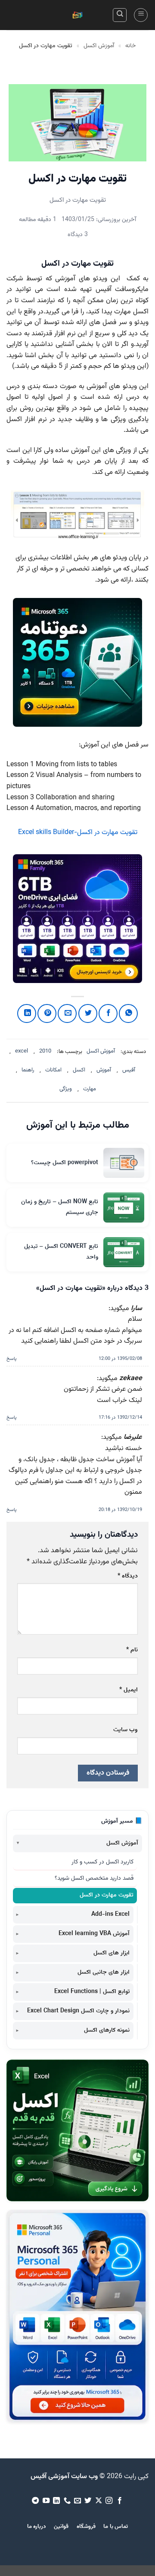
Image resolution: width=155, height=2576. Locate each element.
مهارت (90, 1089)
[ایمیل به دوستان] (67, 1013)
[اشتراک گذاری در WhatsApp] (128, 1013)
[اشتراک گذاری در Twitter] (88, 1013)
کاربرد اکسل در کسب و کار (102, 1862)
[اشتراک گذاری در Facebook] (108, 1013)
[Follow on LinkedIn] (56, 2501)
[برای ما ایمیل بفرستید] (77, 2501)
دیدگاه (128, 1576)
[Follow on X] (99, 2501)
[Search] (120, 15)
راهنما (28, 1070)
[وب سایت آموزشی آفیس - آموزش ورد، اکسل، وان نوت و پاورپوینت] (77, 15)
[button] (141, 15)
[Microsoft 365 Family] (77, 919)
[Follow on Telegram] (35, 2501)
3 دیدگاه (78, 235)
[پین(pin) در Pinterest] (47, 1013)
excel (22, 1051)
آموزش (104, 1070)
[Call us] (67, 2501)
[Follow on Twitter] (88, 2501)
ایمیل (129, 1690)
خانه (131, 46)
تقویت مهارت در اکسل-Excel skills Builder (78, 833)
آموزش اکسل (99, 46)
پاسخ (11, 1359)
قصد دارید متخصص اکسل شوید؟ (94, 1878)
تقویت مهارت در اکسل (107, 1895)
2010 (45, 1051)
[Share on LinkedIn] (27, 1013)
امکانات (53, 1070)
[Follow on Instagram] (109, 2501)
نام (132, 1650)
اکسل (79, 1070)
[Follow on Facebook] (120, 2501)
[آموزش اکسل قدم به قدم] (77, 2130)
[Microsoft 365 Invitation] (77, 662)
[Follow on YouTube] (46, 2501)
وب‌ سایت (126, 1730)
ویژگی (66, 1089)
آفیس (129, 1070)
